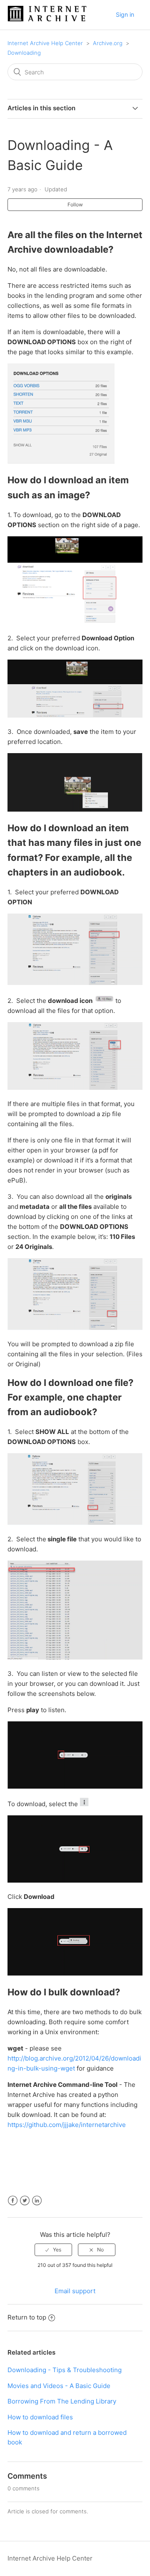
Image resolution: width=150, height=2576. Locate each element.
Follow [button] (75, 204)
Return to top (27, 2317)
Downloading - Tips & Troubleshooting (65, 2370)
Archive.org (108, 43)
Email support (75, 2291)
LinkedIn (37, 2201)
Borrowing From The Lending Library (62, 2401)
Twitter (25, 2201)
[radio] (53, 2250)
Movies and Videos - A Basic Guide (59, 2386)
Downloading (24, 53)
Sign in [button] (125, 14)
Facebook (13, 2201)
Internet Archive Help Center (45, 43)
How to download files (40, 2417)
